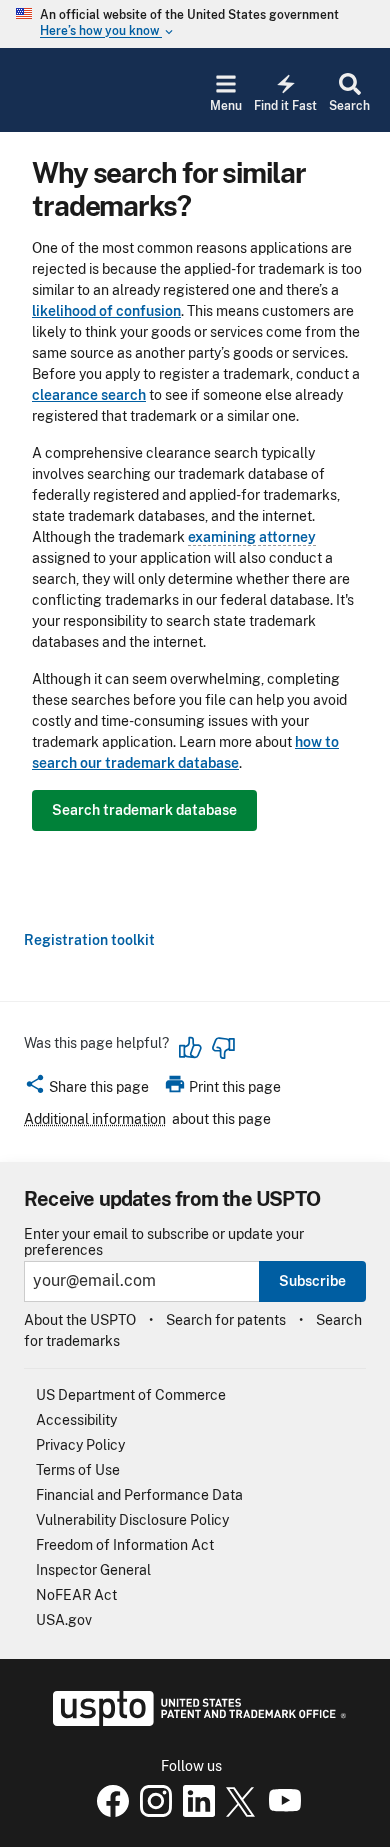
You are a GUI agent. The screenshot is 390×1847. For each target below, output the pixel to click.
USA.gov (64, 1620)
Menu (226, 106)
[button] (86, 1090)
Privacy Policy (80, 1445)
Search (349, 106)
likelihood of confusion (106, 311)
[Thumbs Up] (191, 1048)
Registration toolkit (89, 940)
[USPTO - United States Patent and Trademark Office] (195, 1721)
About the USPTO (80, 1320)
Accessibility (76, 1420)
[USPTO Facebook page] (109, 1812)
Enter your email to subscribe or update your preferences (164, 1242)
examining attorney (252, 537)
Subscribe (312, 1281)
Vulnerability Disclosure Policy (132, 1520)
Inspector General (93, 1570)
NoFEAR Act (76, 1595)
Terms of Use (78, 1470)
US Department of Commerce (131, 1395)
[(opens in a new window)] (152, 1812)
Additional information (95, 1119)
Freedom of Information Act (125, 1545)
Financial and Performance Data (139, 1495)
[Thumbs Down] (223, 1048)
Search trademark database (144, 810)
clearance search (89, 395)
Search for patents (226, 1320)
